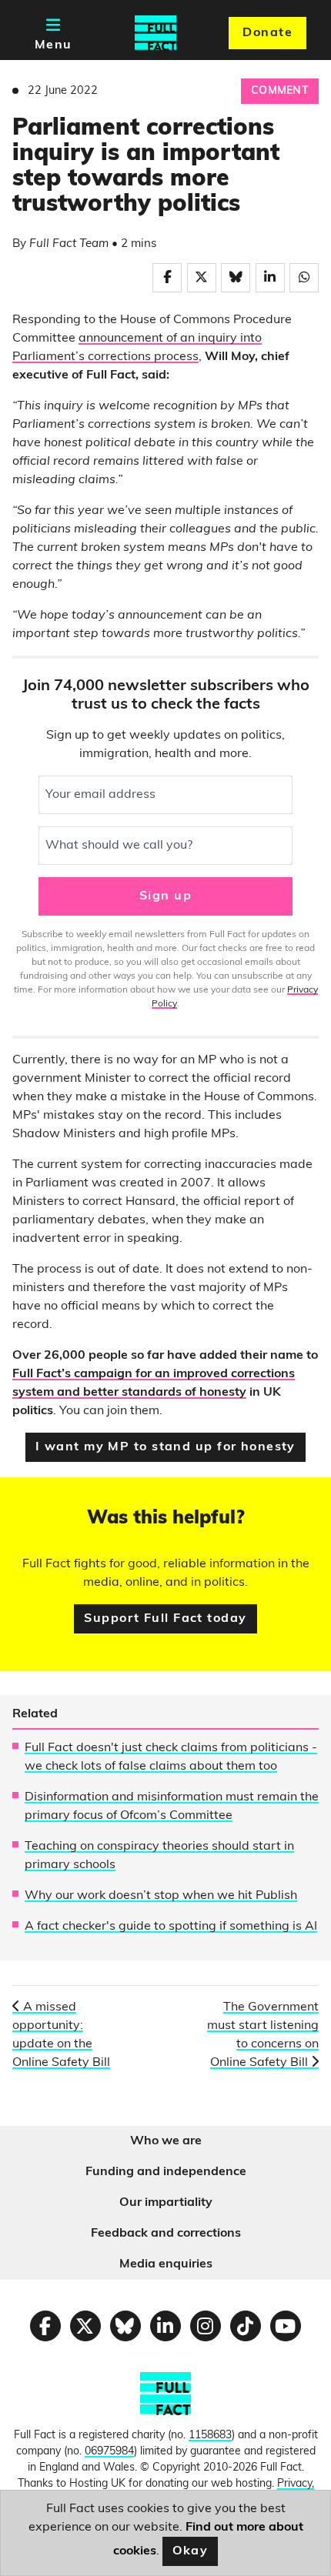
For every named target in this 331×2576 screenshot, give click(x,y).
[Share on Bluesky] (236, 278)
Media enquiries (166, 2264)
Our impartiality (166, 2203)
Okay (191, 2551)
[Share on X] (202, 278)
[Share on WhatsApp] (304, 278)
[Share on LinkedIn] (270, 278)
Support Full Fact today (165, 1619)
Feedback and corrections (166, 2234)
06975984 (109, 2452)
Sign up (165, 896)
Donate (267, 33)
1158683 (210, 2436)
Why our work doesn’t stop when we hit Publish (161, 1896)
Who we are (166, 2141)
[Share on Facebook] (167, 278)
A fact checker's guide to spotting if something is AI (171, 1927)
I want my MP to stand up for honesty (165, 1447)
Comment (280, 91)
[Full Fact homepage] (155, 33)
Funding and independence (166, 2172)
